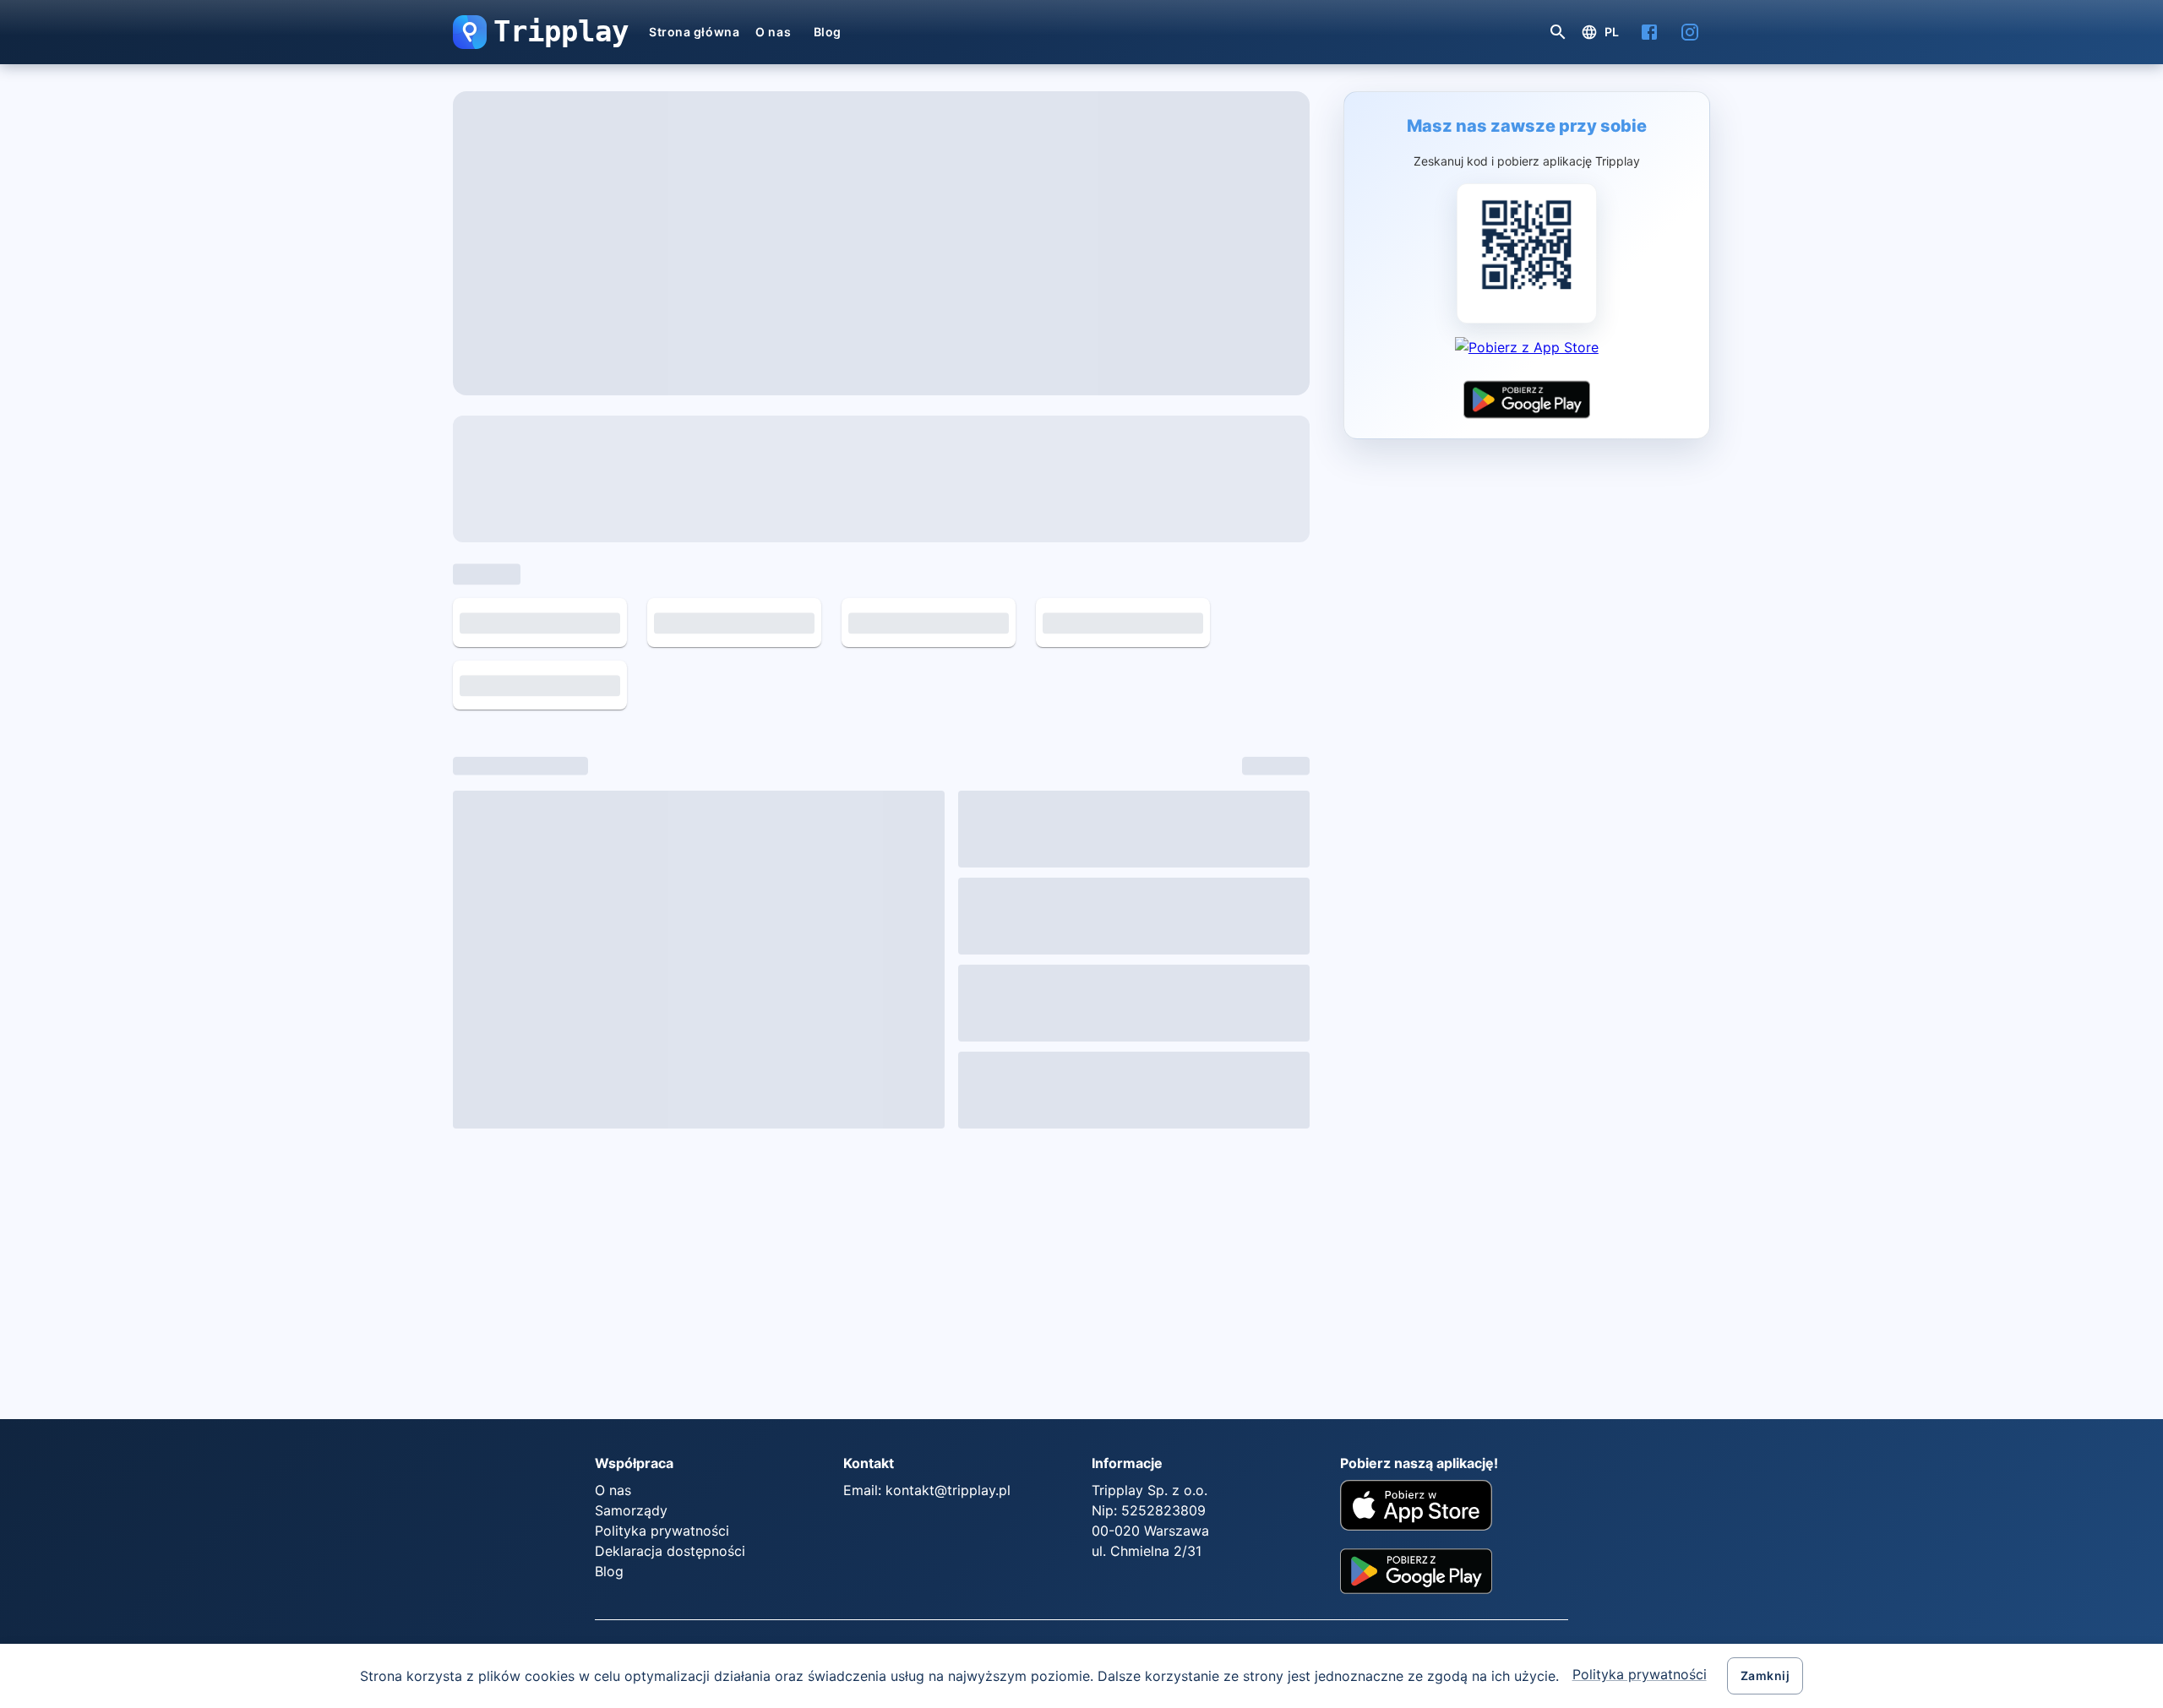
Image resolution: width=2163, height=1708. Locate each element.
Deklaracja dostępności (670, 1241)
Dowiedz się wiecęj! (1220, 778)
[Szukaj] (1558, 32)
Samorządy (631, 1200)
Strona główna (694, 32)
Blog (828, 32)
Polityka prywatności (1640, 1674)
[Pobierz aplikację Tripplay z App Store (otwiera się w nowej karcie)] (1527, 356)
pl (1612, 32)
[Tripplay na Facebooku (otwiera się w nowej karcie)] (1649, 32)
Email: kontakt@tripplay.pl (927, 1180)
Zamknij (1765, 1675)
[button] (470, 32)
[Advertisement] (664, 964)
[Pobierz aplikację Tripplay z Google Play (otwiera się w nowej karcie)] (1527, 400)
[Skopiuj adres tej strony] (1276, 125)
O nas (773, 32)
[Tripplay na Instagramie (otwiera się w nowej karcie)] (1690, 32)
